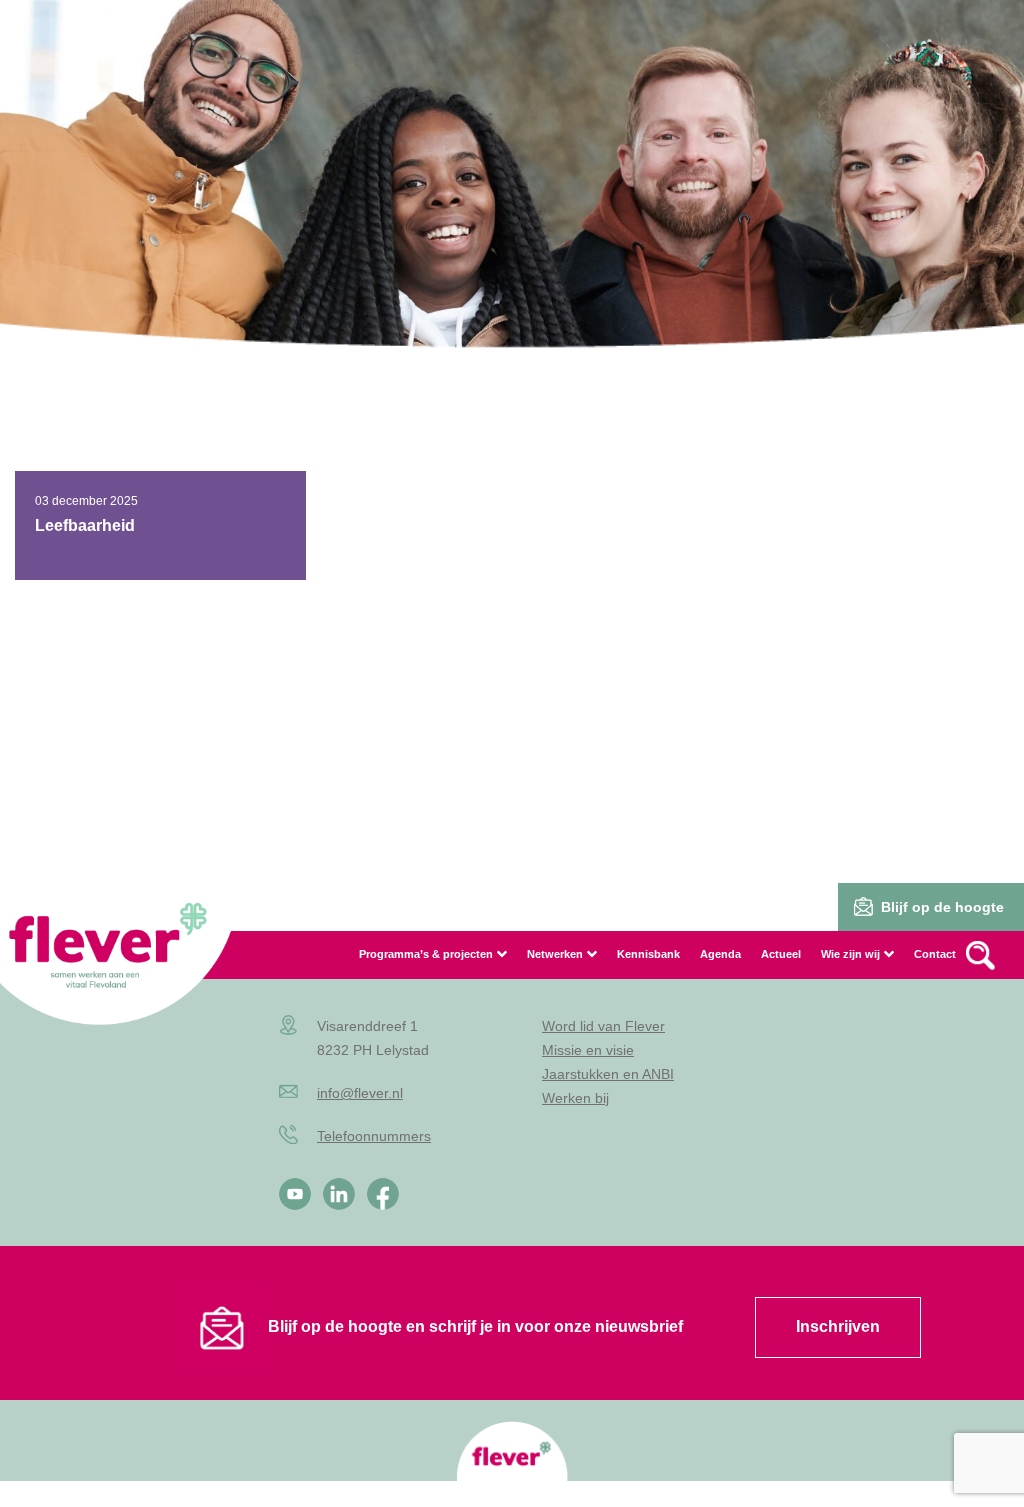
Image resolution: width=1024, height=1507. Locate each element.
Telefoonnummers (374, 1136)
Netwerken (555, 954)
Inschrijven (838, 1326)
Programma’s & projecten (426, 954)
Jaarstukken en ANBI (608, 1074)
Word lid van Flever (603, 1026)
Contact (935, 954)
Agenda (720, 954)
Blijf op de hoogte (942, 907)
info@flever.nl (360, 1093)
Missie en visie (588, 1050)
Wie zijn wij (850, 954)
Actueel (781, 954)
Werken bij (575, 1098)
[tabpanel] (512, 210)
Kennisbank (648, 954)
